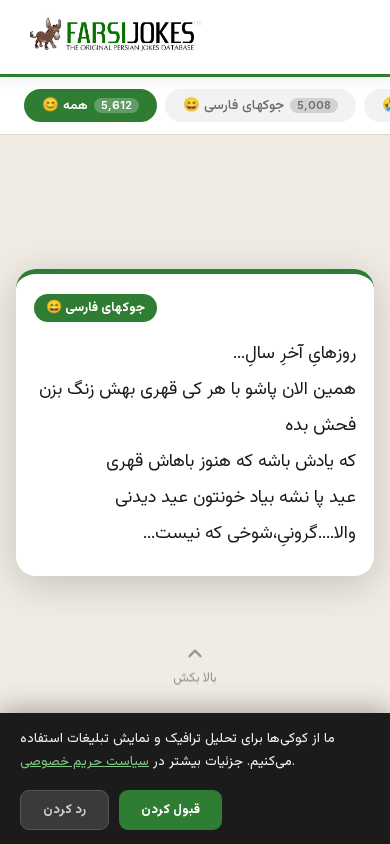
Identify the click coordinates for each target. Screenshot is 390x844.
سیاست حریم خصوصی (84, 761)
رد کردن (64, 810)
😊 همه (87, 105)
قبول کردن (170, 810)
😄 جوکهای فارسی (257, 105)
